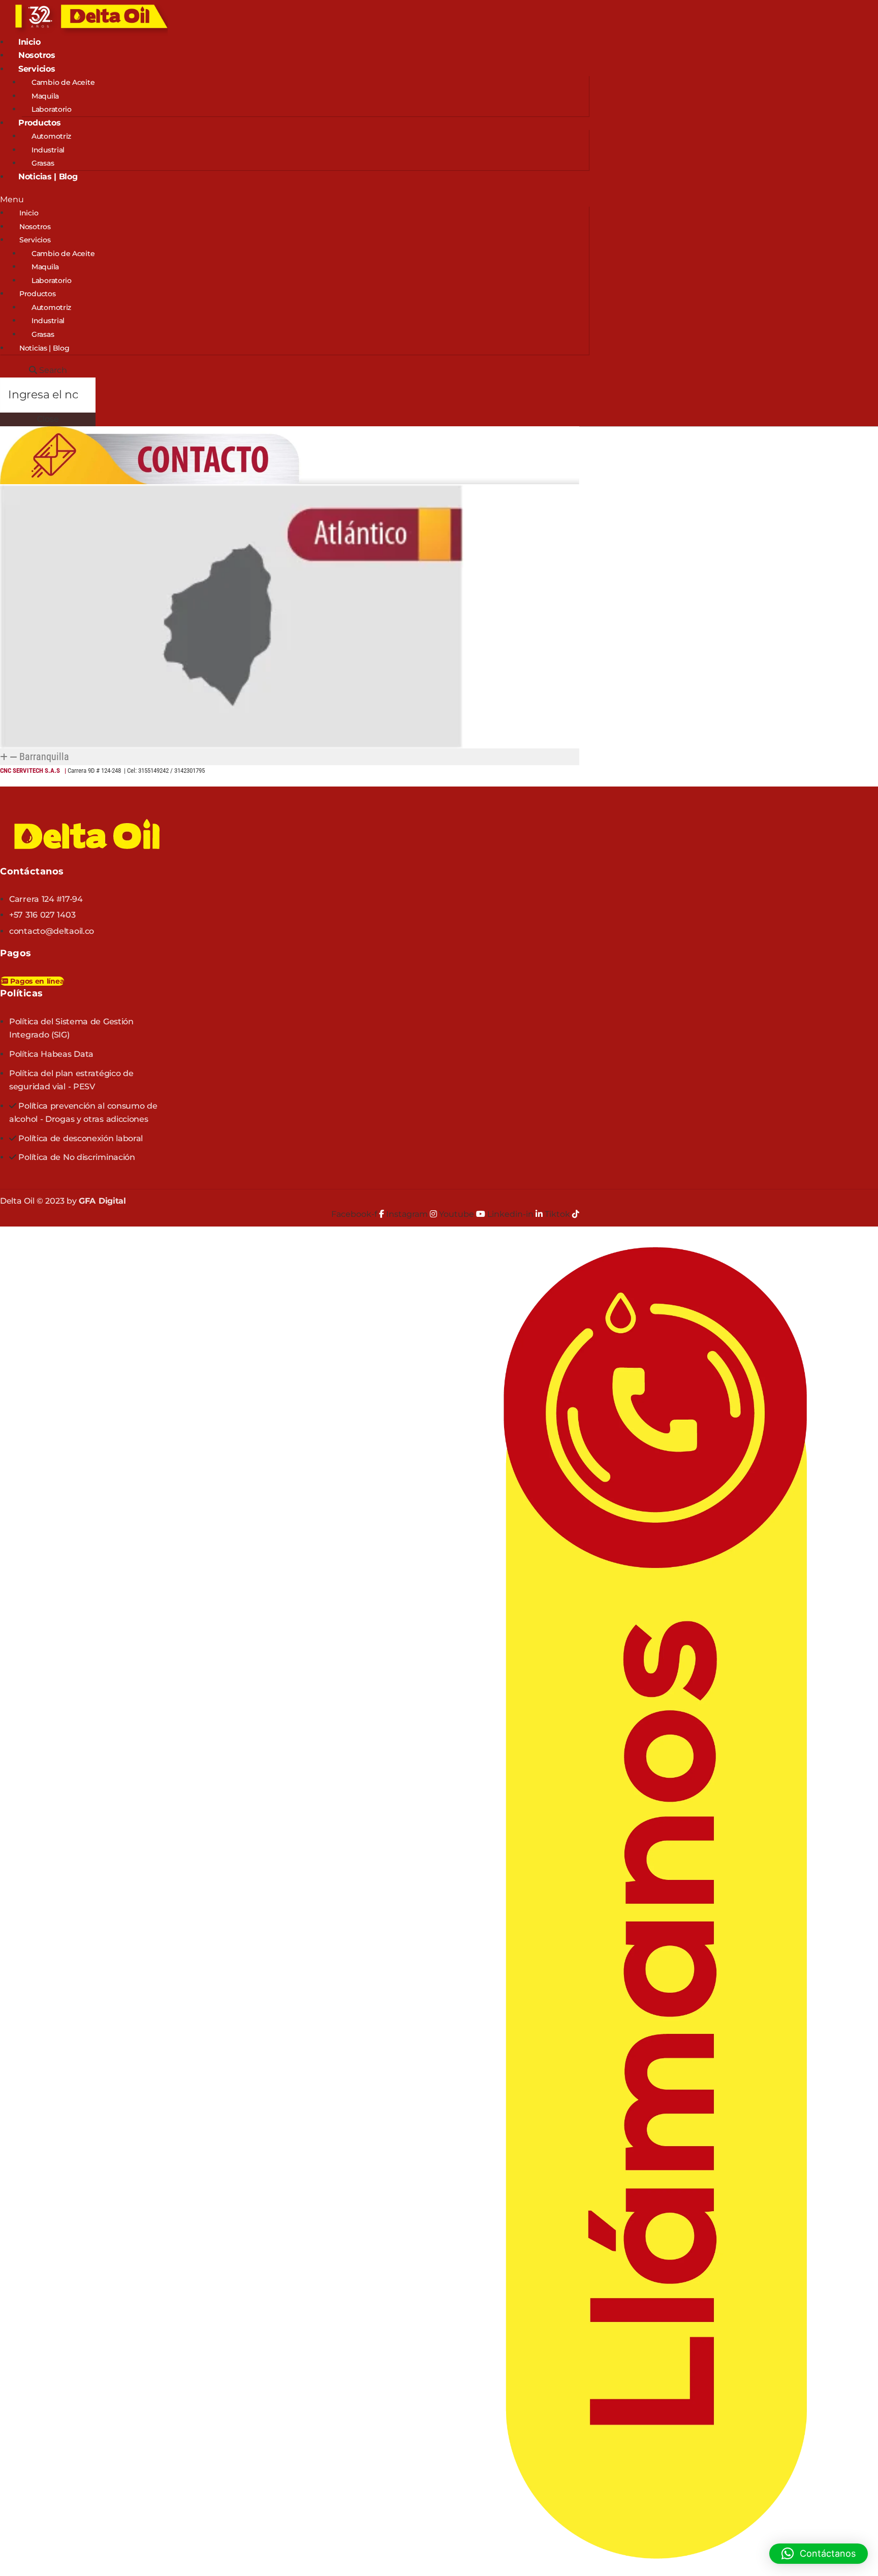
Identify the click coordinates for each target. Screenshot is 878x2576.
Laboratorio (52, 109)
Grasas (43, 163)
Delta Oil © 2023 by (63, 1201)
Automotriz (51, 136)
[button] (294, 200)
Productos (39, 123)
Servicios (37, 69)
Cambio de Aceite (63, 82)
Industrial (48, 150)
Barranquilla (44, 757)
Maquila (45, 96)
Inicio (29, 42)
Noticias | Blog (48, 177)
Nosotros (37, 55)
